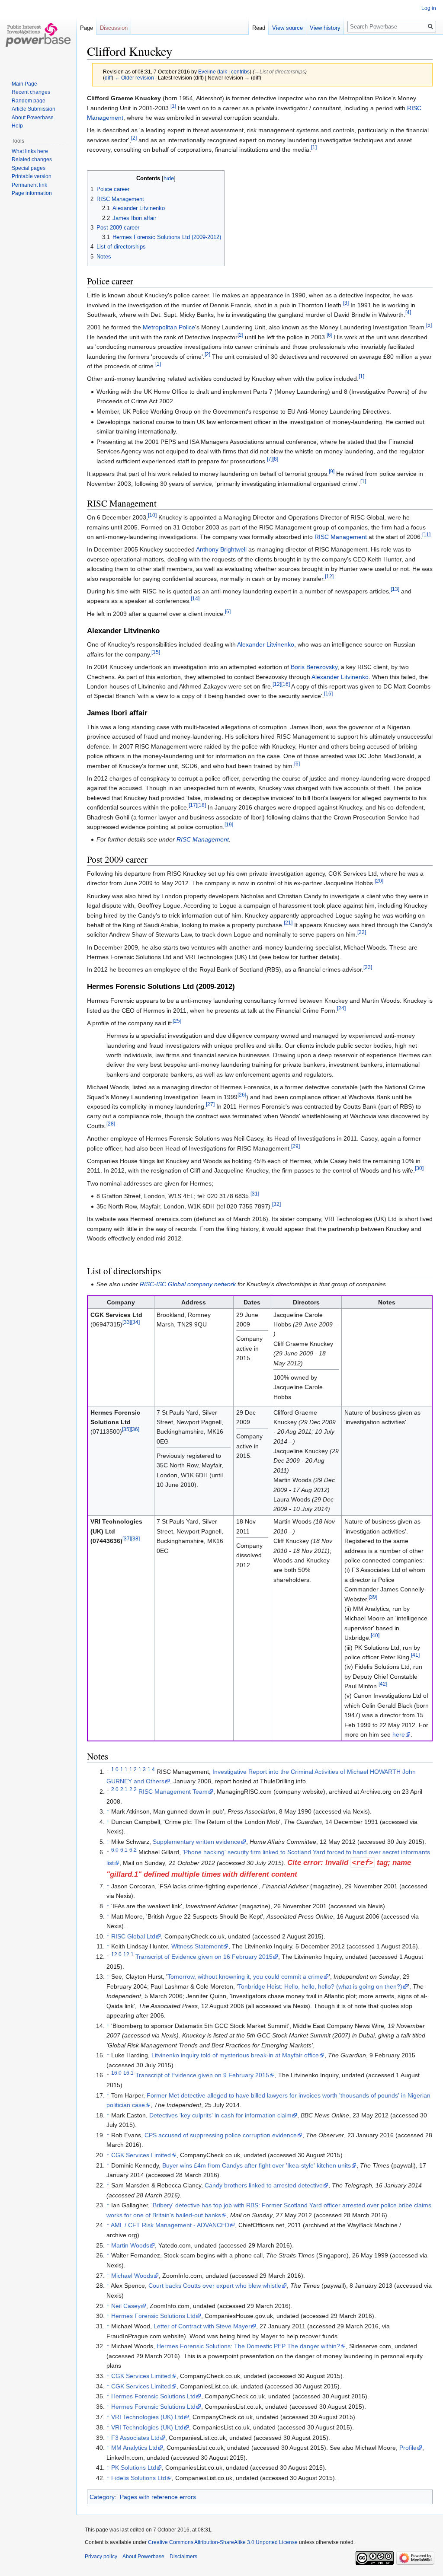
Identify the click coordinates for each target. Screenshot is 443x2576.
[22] (362, 933)
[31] (255, 1194)
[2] (134, 138)
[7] (270, 459)
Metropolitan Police (169, 327)
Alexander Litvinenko (266, 644)
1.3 (142, 1769)
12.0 (116, 1955)
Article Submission (34, 109)
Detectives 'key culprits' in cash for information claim (220, 2115)
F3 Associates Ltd (135, 2438)
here (399, 1734)
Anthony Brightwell (221, 549)
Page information (32, 193)
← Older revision (134, 78)
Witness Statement (197, 1946)
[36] (135, 1430)
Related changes (32, 159)
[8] (275, 459)
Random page (29, 101)
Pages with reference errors (158, 2497)
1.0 (115, 1769)
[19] (229, 824)
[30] (419, 1168)
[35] (126, 1430)
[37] (127, 1539)
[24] (341, 1008)
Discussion (114, 28)
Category (102, 2497)
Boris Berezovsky (314, 667)
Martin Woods (130, 2245)
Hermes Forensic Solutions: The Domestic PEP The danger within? (248, 2346)
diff (108, 78)
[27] (210, 1104)
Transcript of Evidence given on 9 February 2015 (202, 2075)
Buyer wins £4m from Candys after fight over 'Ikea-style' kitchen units (257, 2165)
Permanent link (29, 185)
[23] (368, 968)
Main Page (24, 84)
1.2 (133, 1769)
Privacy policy (101, 2557)
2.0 (115, 1789)
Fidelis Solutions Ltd (139, 2478)
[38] (135, 1539)
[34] (135, 1322)
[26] (242, 1095)
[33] (127, 1322)
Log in (429, 8)
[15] (156, 652)
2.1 (124, 1789)
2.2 (133, 1789)
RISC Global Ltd (133, 1936)
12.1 (128, 1955)
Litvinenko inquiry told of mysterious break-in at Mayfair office (235, 2055)
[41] (415, 1655)
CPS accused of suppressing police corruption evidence (221, 2135)
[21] (288, 923)
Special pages (29, 168)
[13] (395, 589)
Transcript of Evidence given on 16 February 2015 (204, 1957)
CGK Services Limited (141, 2155)
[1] (173, 106)
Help (17, 126)
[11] (426, 534)
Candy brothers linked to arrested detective (264, 2185)
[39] (373, 1597)
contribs (240, 72)
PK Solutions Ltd (134, 2468)
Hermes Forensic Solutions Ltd (153, 2316)
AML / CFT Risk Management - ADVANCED (170, 2225)
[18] (202, 805)
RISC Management (341, 537)
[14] (195, 599)
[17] (193, 805)
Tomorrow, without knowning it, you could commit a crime (245, 1977)
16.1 (128, 2073)
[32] (276, 1204)
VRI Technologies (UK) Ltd (147, 2417)
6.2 (133, 1850)
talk (223, 72)
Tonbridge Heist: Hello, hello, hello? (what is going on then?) (320, 1986)
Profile (408, 2448)
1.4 (151, 1769)
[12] (329, 576)
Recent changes (31, 92)
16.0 (116, 2073)
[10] (152, 515)
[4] (408, 312)
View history (325, 28)
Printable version (32, 176)
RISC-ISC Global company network (188, 1284)
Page (87, 28)
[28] (111, 1124)
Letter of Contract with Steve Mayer (202, 2326)
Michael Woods (132, 2276)
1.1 (124, 1769)
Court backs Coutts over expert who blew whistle (215, 2286)
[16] (286, 684)
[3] (346, 303)
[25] (177, 1021)
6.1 (124, 1850)
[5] (429, 325)
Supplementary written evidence (197, 1842)
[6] (329, 335)
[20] (379, 881)
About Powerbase (33, 118)
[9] (332, 471)
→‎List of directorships (280, 72)
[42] (383, 1684)
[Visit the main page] (38, 35)
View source (287, 28)
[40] (375, 1635)
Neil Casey (126, 2306)
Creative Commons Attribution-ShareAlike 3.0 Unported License (223, 2542)
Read (259, 28)
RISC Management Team (173, 1792)
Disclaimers (183, 2557)
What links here (30, 151)
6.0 (115, 1850)
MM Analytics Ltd (134, 2448)
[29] (295, 1146)
